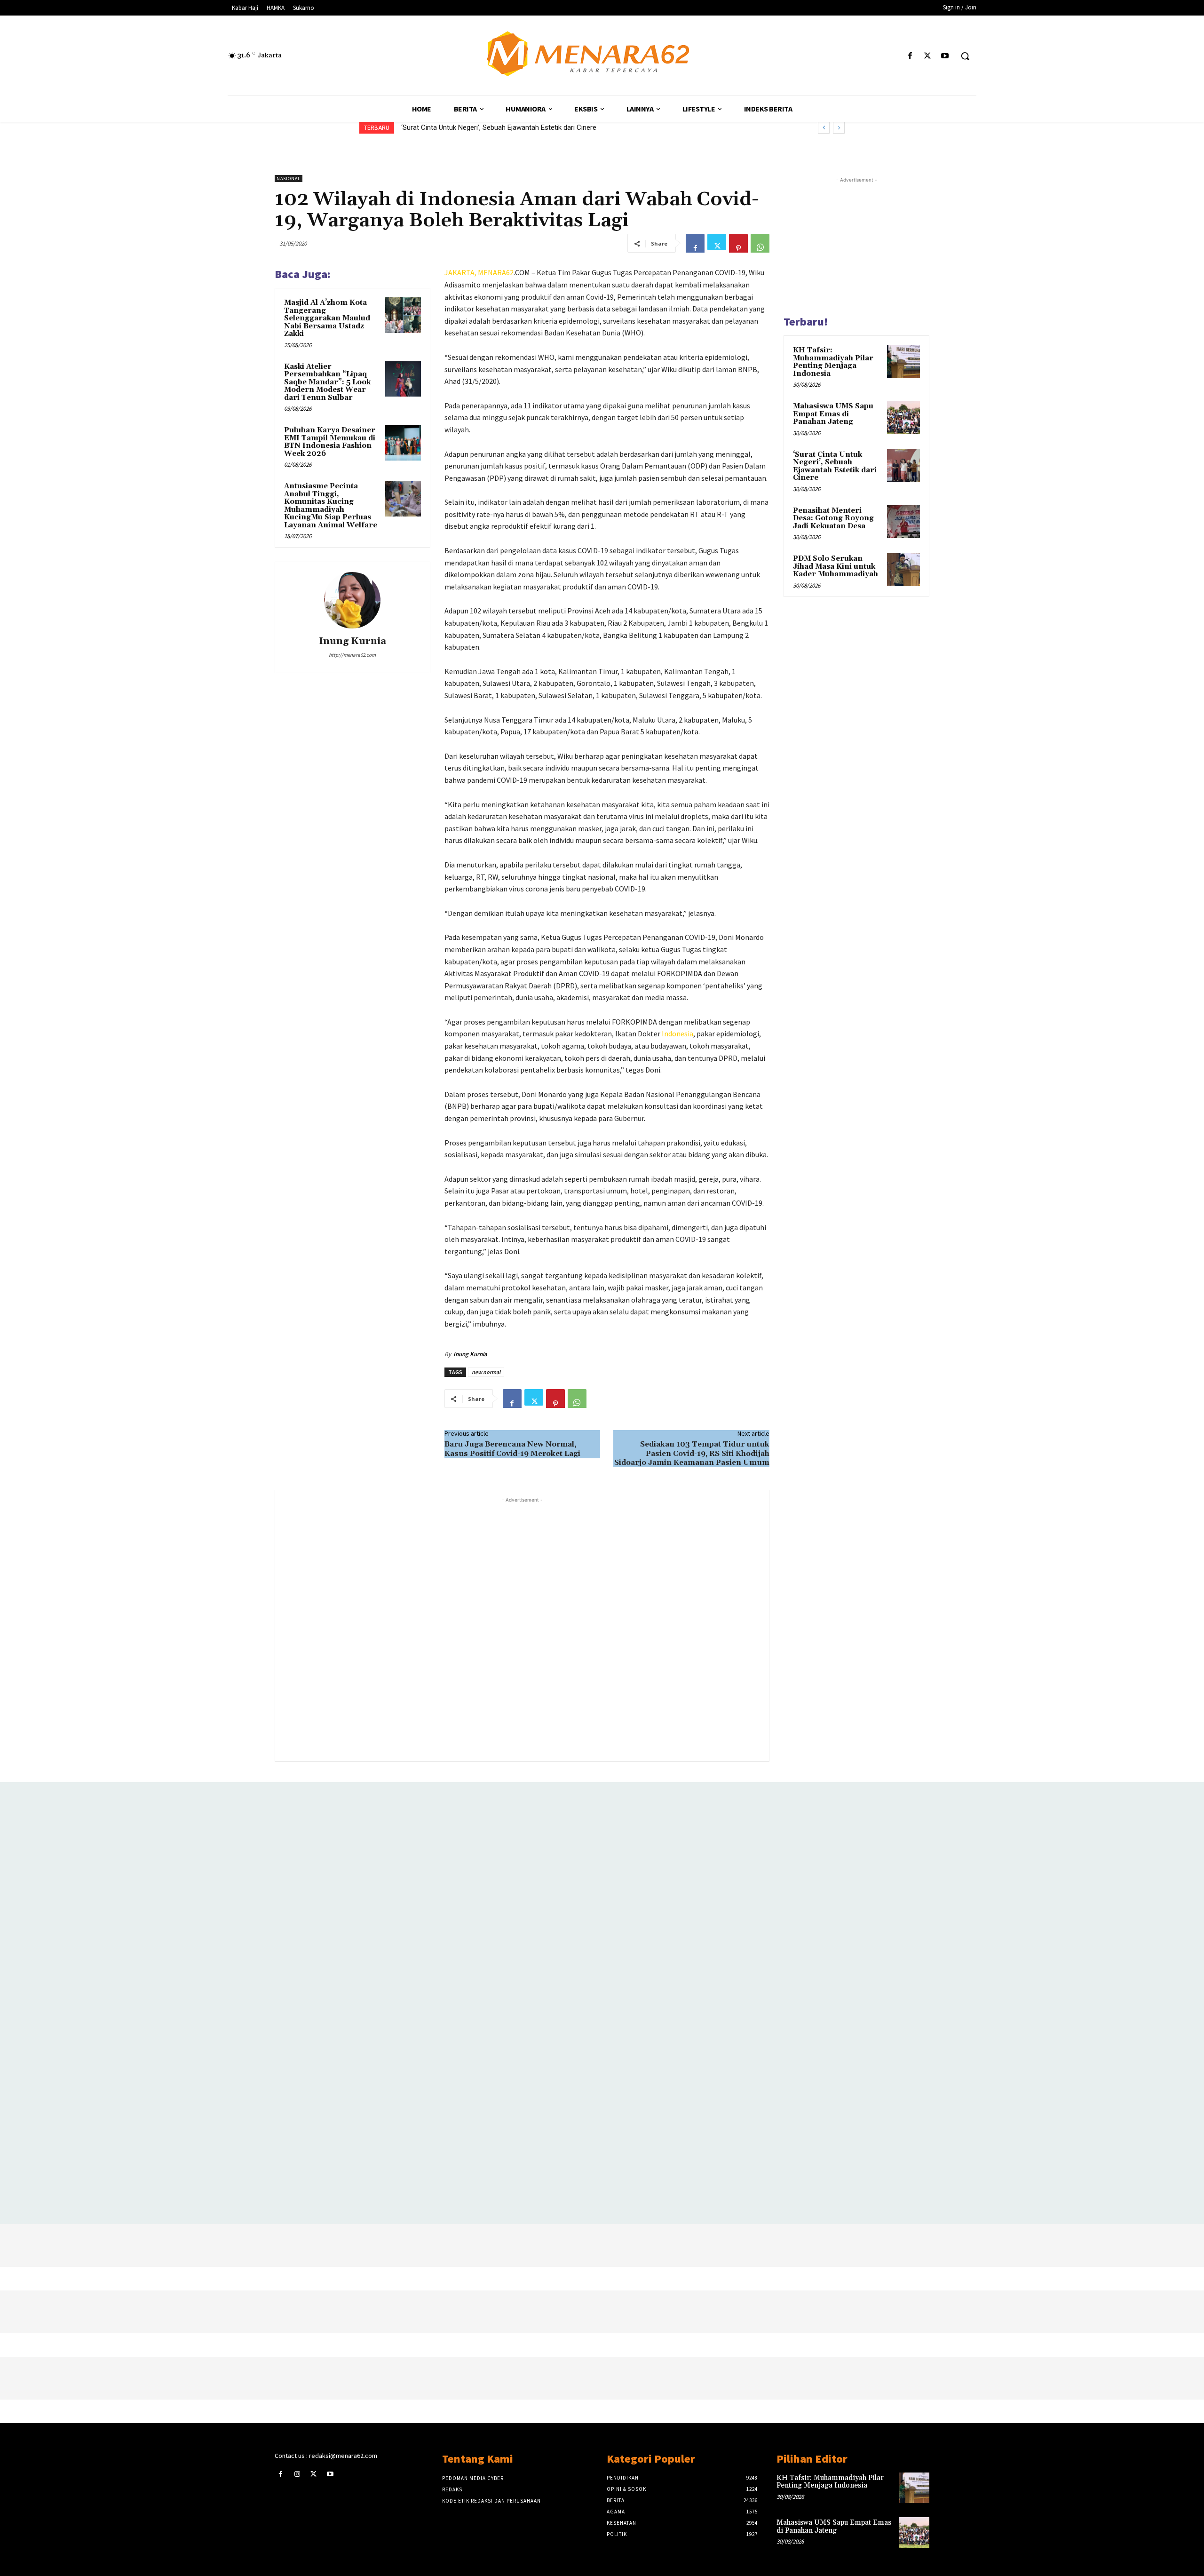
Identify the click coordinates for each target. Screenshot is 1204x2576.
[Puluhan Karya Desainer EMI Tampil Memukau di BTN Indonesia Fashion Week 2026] (403, 443)
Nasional (289, 179)
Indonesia (677, 1034)
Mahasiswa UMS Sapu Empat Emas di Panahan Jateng (833, 414)
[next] (839, 128)
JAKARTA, (461, 272)
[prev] (824, 128)
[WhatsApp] (760, 243)
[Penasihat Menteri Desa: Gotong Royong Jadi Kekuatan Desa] (903, 522)
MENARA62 (496, 272)
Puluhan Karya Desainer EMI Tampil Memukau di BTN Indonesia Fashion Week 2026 (330, 442)
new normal (486, 1372)
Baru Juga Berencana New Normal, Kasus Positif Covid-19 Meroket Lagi (512, 1449)
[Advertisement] (522, 1628)
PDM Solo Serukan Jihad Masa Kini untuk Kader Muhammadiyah (836, 566)
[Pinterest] (738, 243)
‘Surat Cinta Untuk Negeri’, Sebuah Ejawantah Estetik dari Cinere (835, 466)
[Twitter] (928, 56)
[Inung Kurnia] (352, 600)
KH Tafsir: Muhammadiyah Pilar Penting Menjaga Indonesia (833, 362)
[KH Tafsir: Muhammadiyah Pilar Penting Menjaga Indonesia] (903, 361)
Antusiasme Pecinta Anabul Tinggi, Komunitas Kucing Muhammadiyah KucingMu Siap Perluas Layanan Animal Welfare (331, 506)
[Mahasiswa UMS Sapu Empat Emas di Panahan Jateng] (903, 417)
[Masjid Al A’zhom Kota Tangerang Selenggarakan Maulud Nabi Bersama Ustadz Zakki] (403, 315)
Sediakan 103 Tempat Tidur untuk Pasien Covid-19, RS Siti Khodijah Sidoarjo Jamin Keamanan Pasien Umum (692, 1453)
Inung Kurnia (352, 641)
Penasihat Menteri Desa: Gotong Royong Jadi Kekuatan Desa (495, 127)
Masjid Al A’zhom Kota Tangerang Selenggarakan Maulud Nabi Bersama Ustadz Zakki (327, 318)
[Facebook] (910, 56)
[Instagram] (297, 2474)
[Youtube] (945, 56)
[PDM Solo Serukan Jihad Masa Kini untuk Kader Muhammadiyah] (903, 570)
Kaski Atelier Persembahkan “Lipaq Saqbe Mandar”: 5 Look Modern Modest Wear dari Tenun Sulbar (327, 382)
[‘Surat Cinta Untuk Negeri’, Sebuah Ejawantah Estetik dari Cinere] (903, 466)
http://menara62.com (352, 655)
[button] (965, 56)
